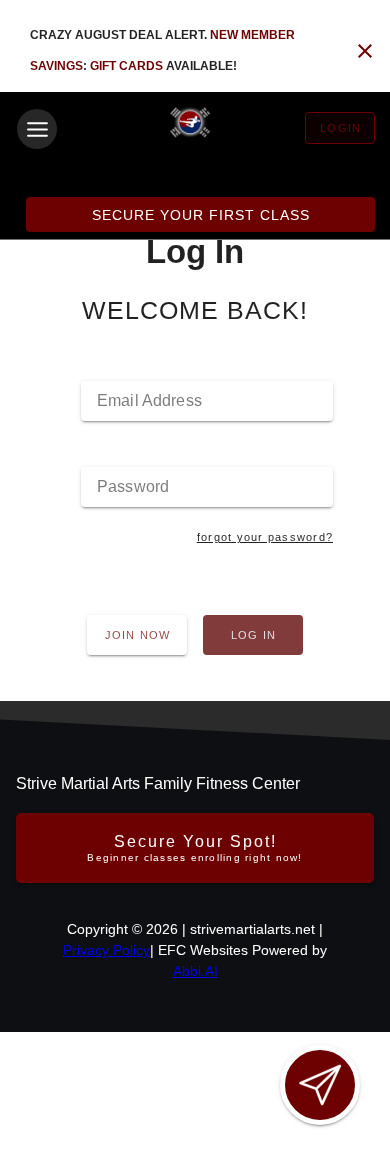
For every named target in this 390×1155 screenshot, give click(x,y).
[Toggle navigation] (37, 129)
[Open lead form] (320, 1085)
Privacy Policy (106, 950)
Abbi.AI (195, 971)
